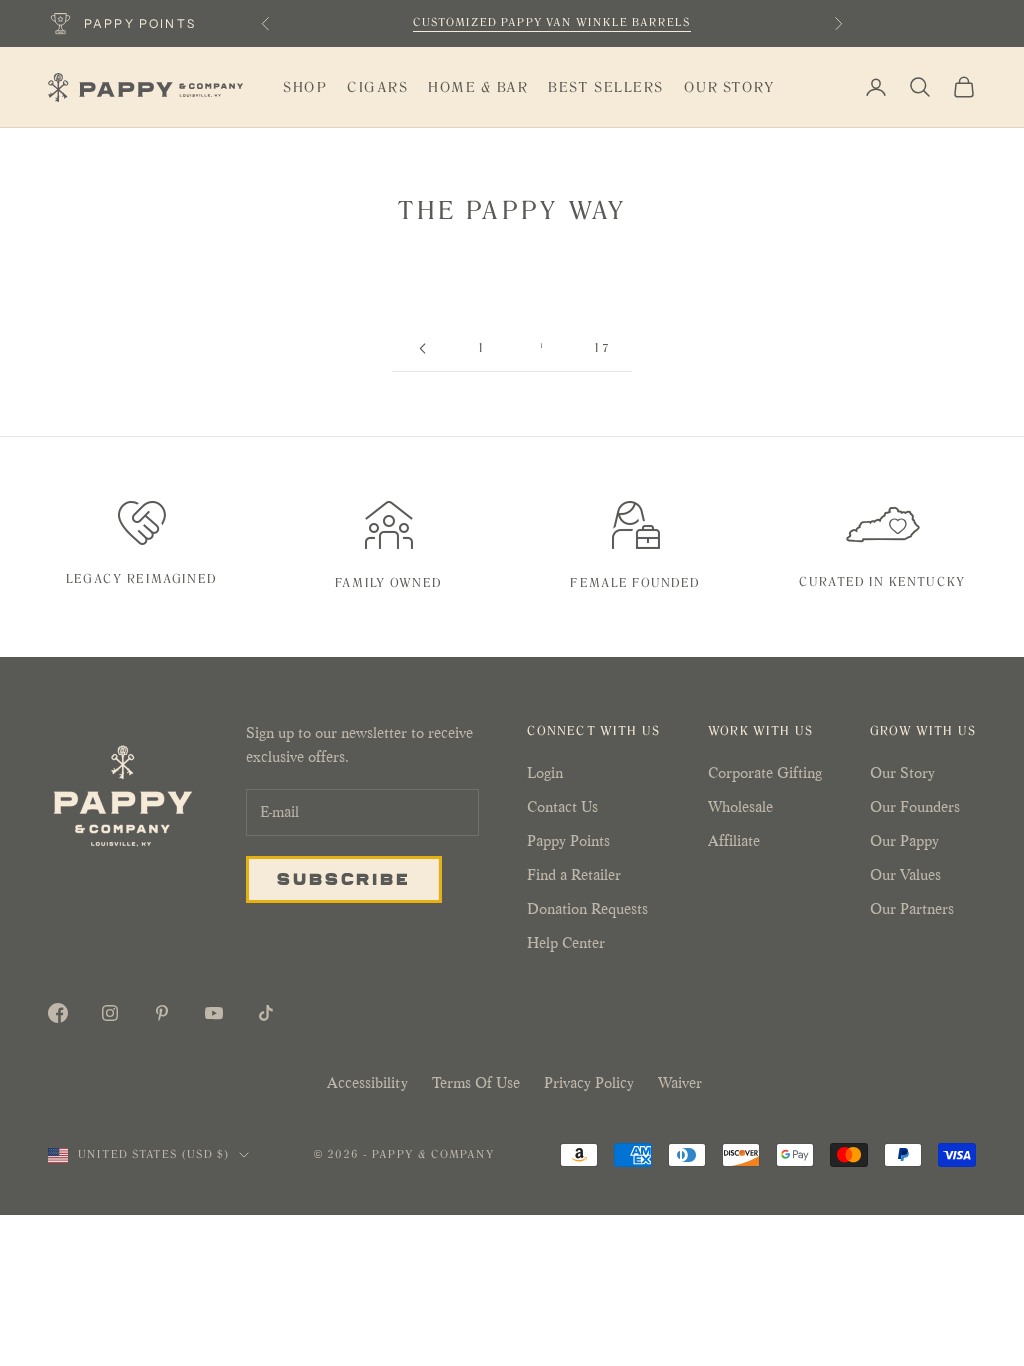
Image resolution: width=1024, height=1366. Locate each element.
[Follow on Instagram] (110, 1013)
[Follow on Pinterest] (162, 1013)
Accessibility (367, 1082)
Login (545, 772)
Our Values (905, 874)
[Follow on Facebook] (58, 1013)
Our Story (730, 87)
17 (602, 348)
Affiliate (734, 840)
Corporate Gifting (765, 772)
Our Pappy (904, 840)
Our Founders (915, 806)
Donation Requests (587, 908)
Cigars (377, 87)
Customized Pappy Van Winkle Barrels (552, 22)
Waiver (680, 1082)
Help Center (566, 942)
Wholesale (740, 806)
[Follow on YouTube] (214, 1013)
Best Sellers (605, 87)
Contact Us (562, 806)
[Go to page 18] (422, 348)
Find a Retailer (574, 874)
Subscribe (344, 878)
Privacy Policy (589, 1082)
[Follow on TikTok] (266, 1013)
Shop (305, 87)
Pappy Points (568, 840)
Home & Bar (478, 87)
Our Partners (912, 908)
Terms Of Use (476, 1082)
